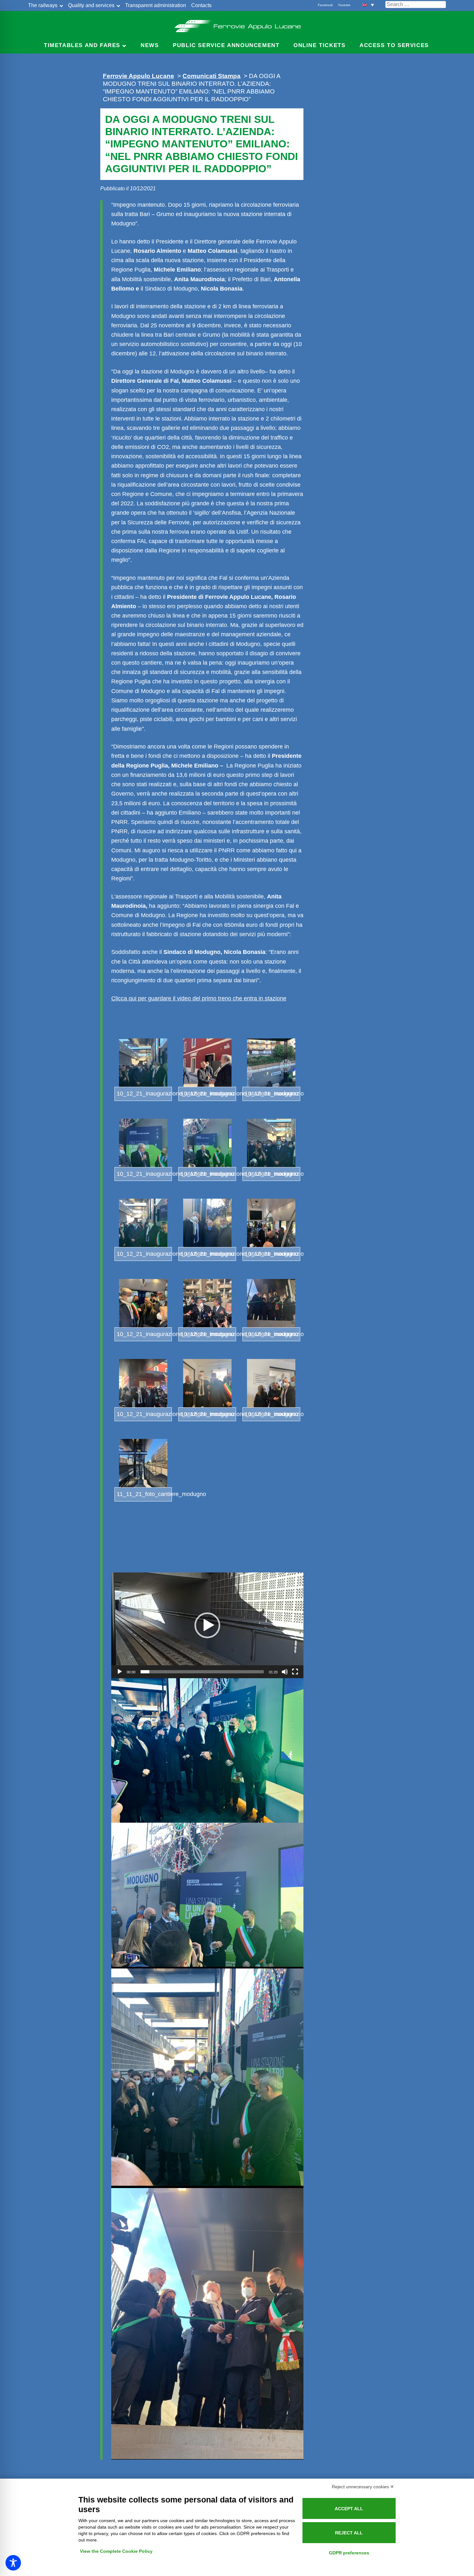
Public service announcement (226, 45)
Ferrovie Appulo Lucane (237, 24)
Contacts (201, 5)
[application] (207, 1625)
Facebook (325, 5)
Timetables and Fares (82, 45)
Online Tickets (319, 45)
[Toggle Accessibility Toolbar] (13, 2563)
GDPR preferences (349, 2553)
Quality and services (91, 5)
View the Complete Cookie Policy (116, 2551)
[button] (368, 5)
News (150, 45)
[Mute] (285, 1672)
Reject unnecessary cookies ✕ (363, 2487)
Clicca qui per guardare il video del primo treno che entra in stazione (199, 998)
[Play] (120, 1672)
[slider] (202, 1672)
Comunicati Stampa (212, 76)
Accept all (349, 2509)
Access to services (394, 45)
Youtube (344, 5)
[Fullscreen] (295, 1672)
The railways (43, 5)
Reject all (349, 2533)
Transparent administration (156, 5)
